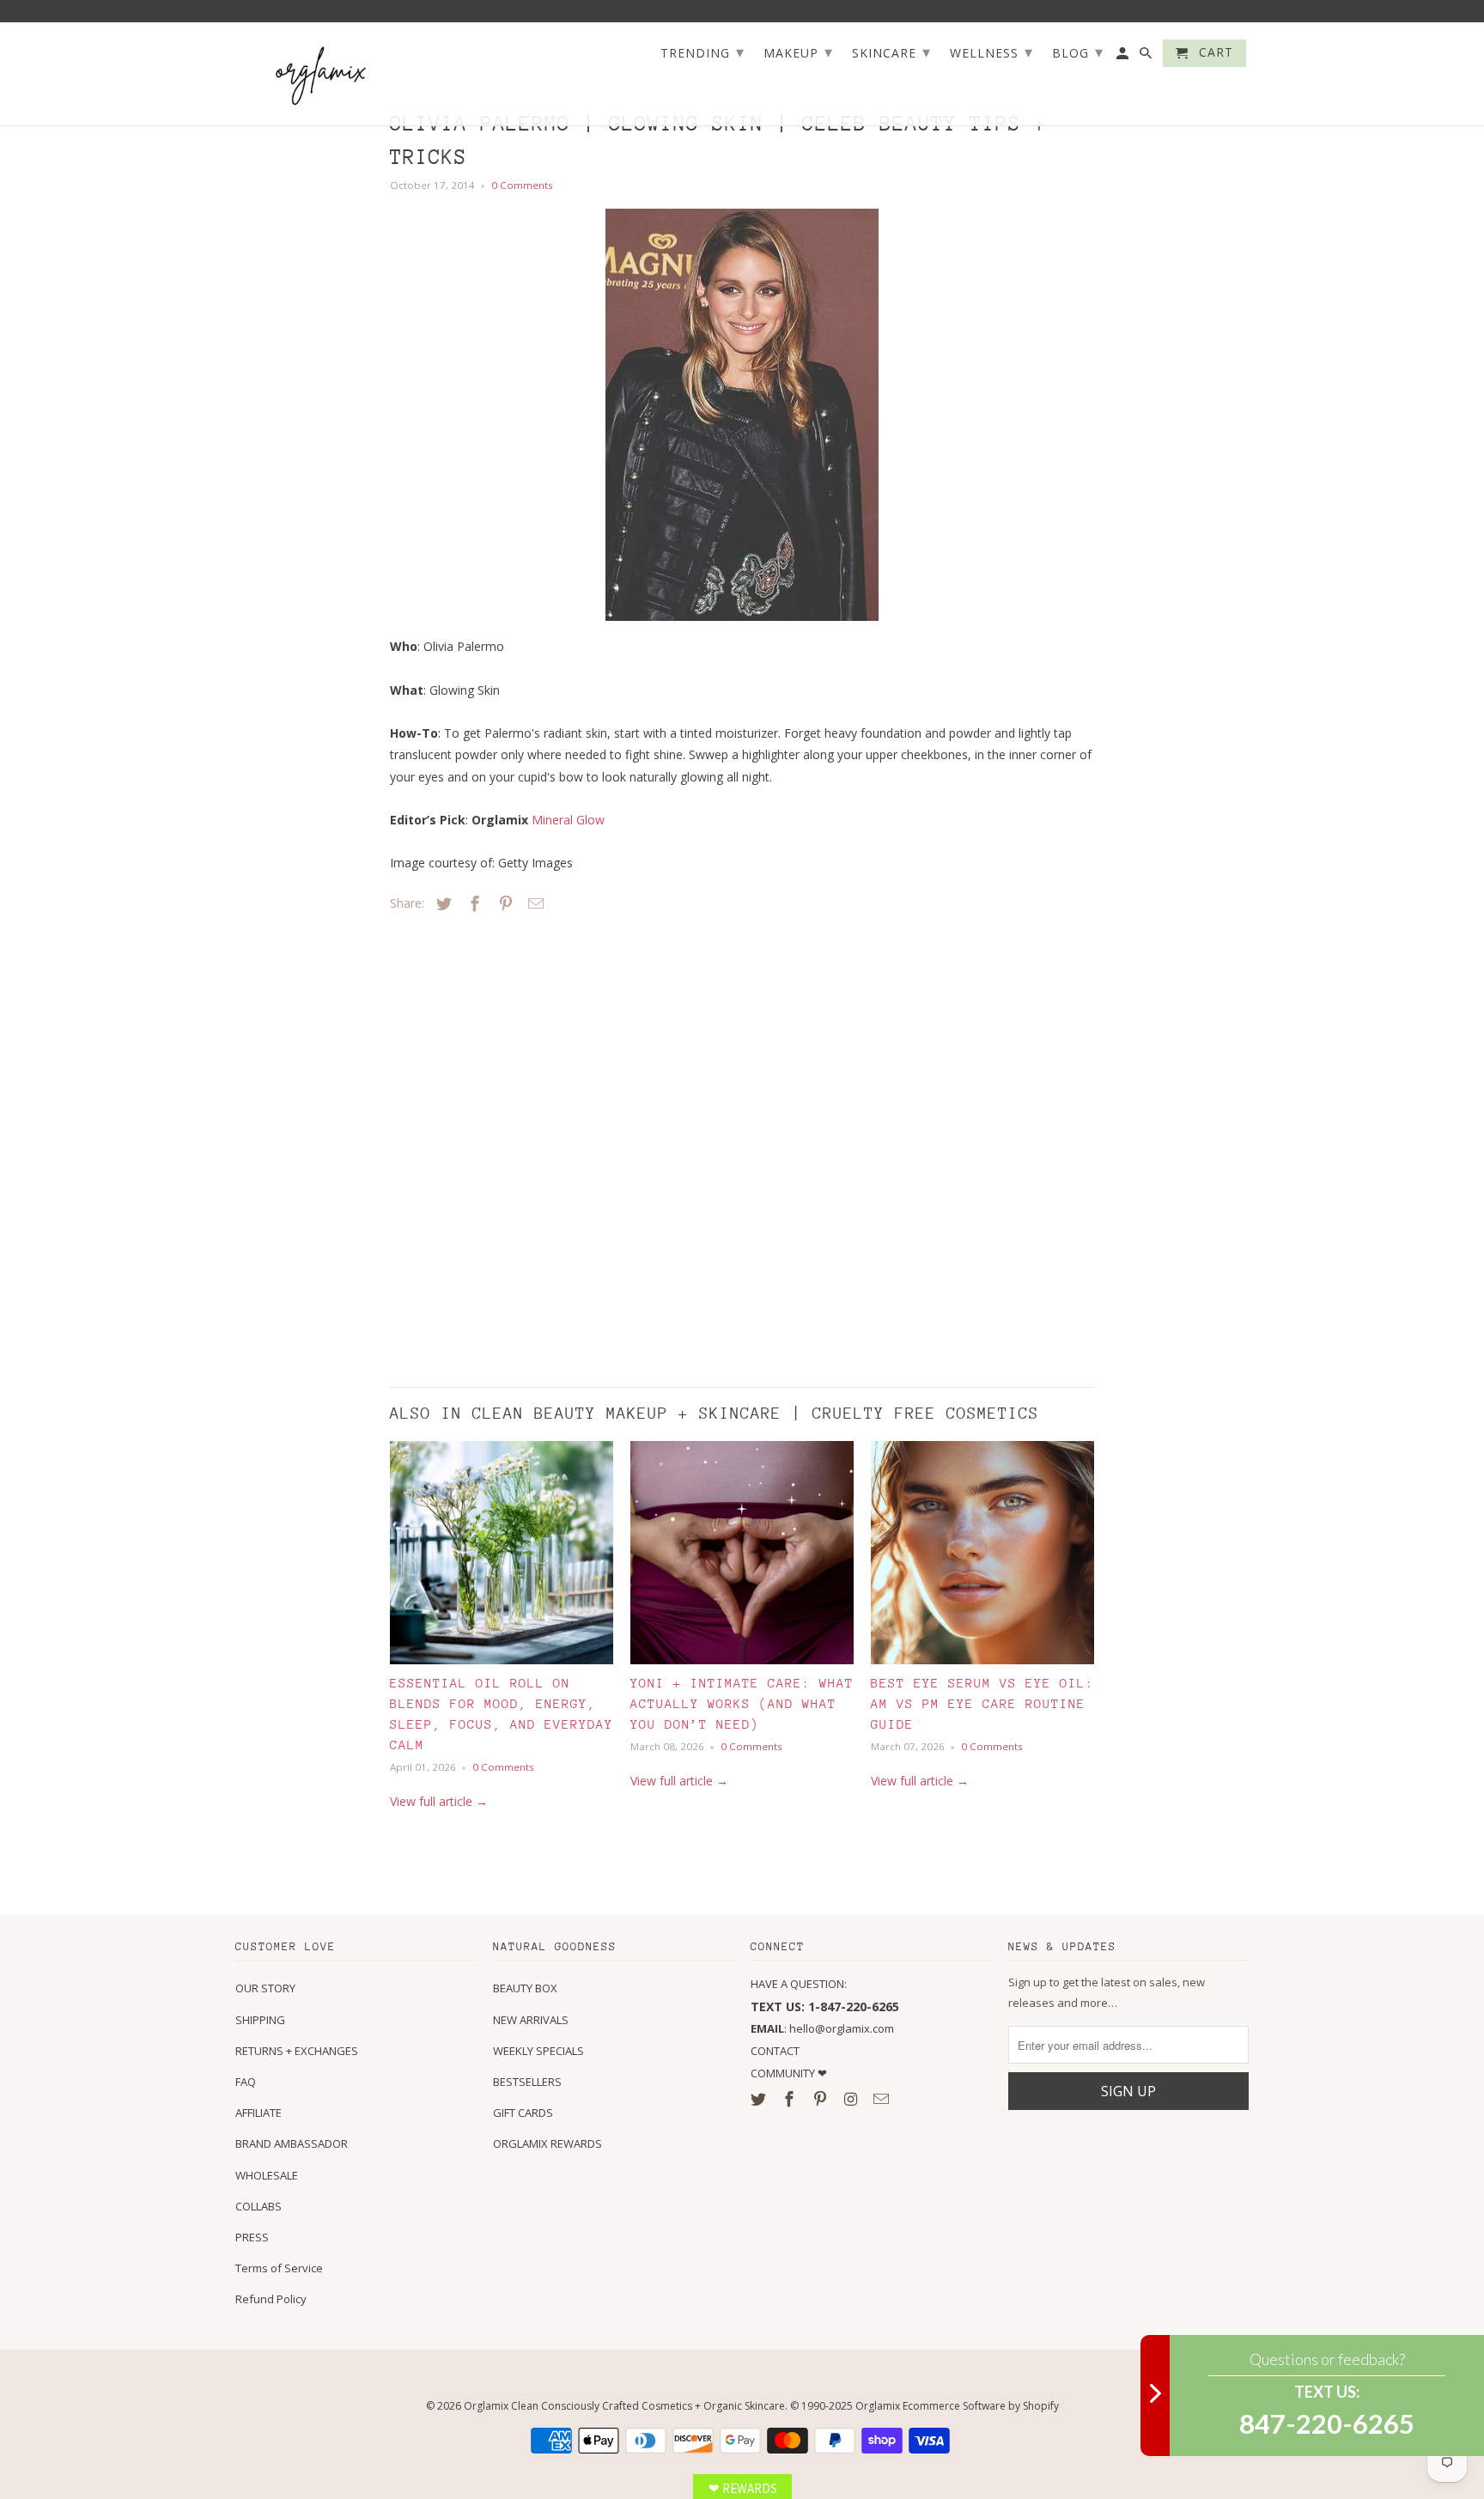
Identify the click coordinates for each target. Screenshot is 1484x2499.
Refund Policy (271, 2299)
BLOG (1078, 52)
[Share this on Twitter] (441, 903)
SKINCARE (891, 52)
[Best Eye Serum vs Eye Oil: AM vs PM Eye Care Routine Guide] (982, 1557)
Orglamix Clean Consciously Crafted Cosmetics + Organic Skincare (624, 2406)
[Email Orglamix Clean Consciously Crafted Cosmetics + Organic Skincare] (883, 2099)
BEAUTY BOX (525, 1988)
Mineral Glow (568, 820)
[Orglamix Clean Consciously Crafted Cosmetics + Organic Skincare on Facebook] (791, 2099)
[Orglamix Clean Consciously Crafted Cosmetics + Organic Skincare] (321, 74)
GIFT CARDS (523, 2113)
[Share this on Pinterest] (503, 903)
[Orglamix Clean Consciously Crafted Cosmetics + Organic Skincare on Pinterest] (822, 2099)
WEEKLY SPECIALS (538, 2051)
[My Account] (1124, 57)
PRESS (252, 2237)
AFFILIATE (258, 2113)
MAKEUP (798, 52)
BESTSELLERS (527, 2082)
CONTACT (775, 2051)
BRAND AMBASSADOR (292, 2143)
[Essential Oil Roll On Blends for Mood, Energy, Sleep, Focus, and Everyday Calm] (502, 1557)
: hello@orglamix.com (822, 2028)
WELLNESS (991, 52)
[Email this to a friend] (533, 903)
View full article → (439, 1801)
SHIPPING (260, 2020)
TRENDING (702, 52)
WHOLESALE (267, 2175)
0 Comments (522, 185)
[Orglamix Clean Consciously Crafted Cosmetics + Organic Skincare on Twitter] (760, 2099)
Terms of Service (279, 2268)
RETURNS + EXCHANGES (297, 2051)
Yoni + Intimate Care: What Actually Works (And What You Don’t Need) (742, 1703)
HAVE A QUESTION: (799, 1984)
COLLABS (258, 2206)
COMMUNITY (784, 2073)
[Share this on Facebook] (472, 903)
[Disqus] (510, 1146)
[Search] (1147, 57)
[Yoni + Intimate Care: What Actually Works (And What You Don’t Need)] (742, 1557)
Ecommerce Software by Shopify (981, 2406)
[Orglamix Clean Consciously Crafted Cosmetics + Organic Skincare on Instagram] (852, 2099)
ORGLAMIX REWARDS (547, 2143)
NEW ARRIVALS (531, 2020)
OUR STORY (265, 1988)
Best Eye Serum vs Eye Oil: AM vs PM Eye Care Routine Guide (982, 1703)
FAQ (246, 2082)
